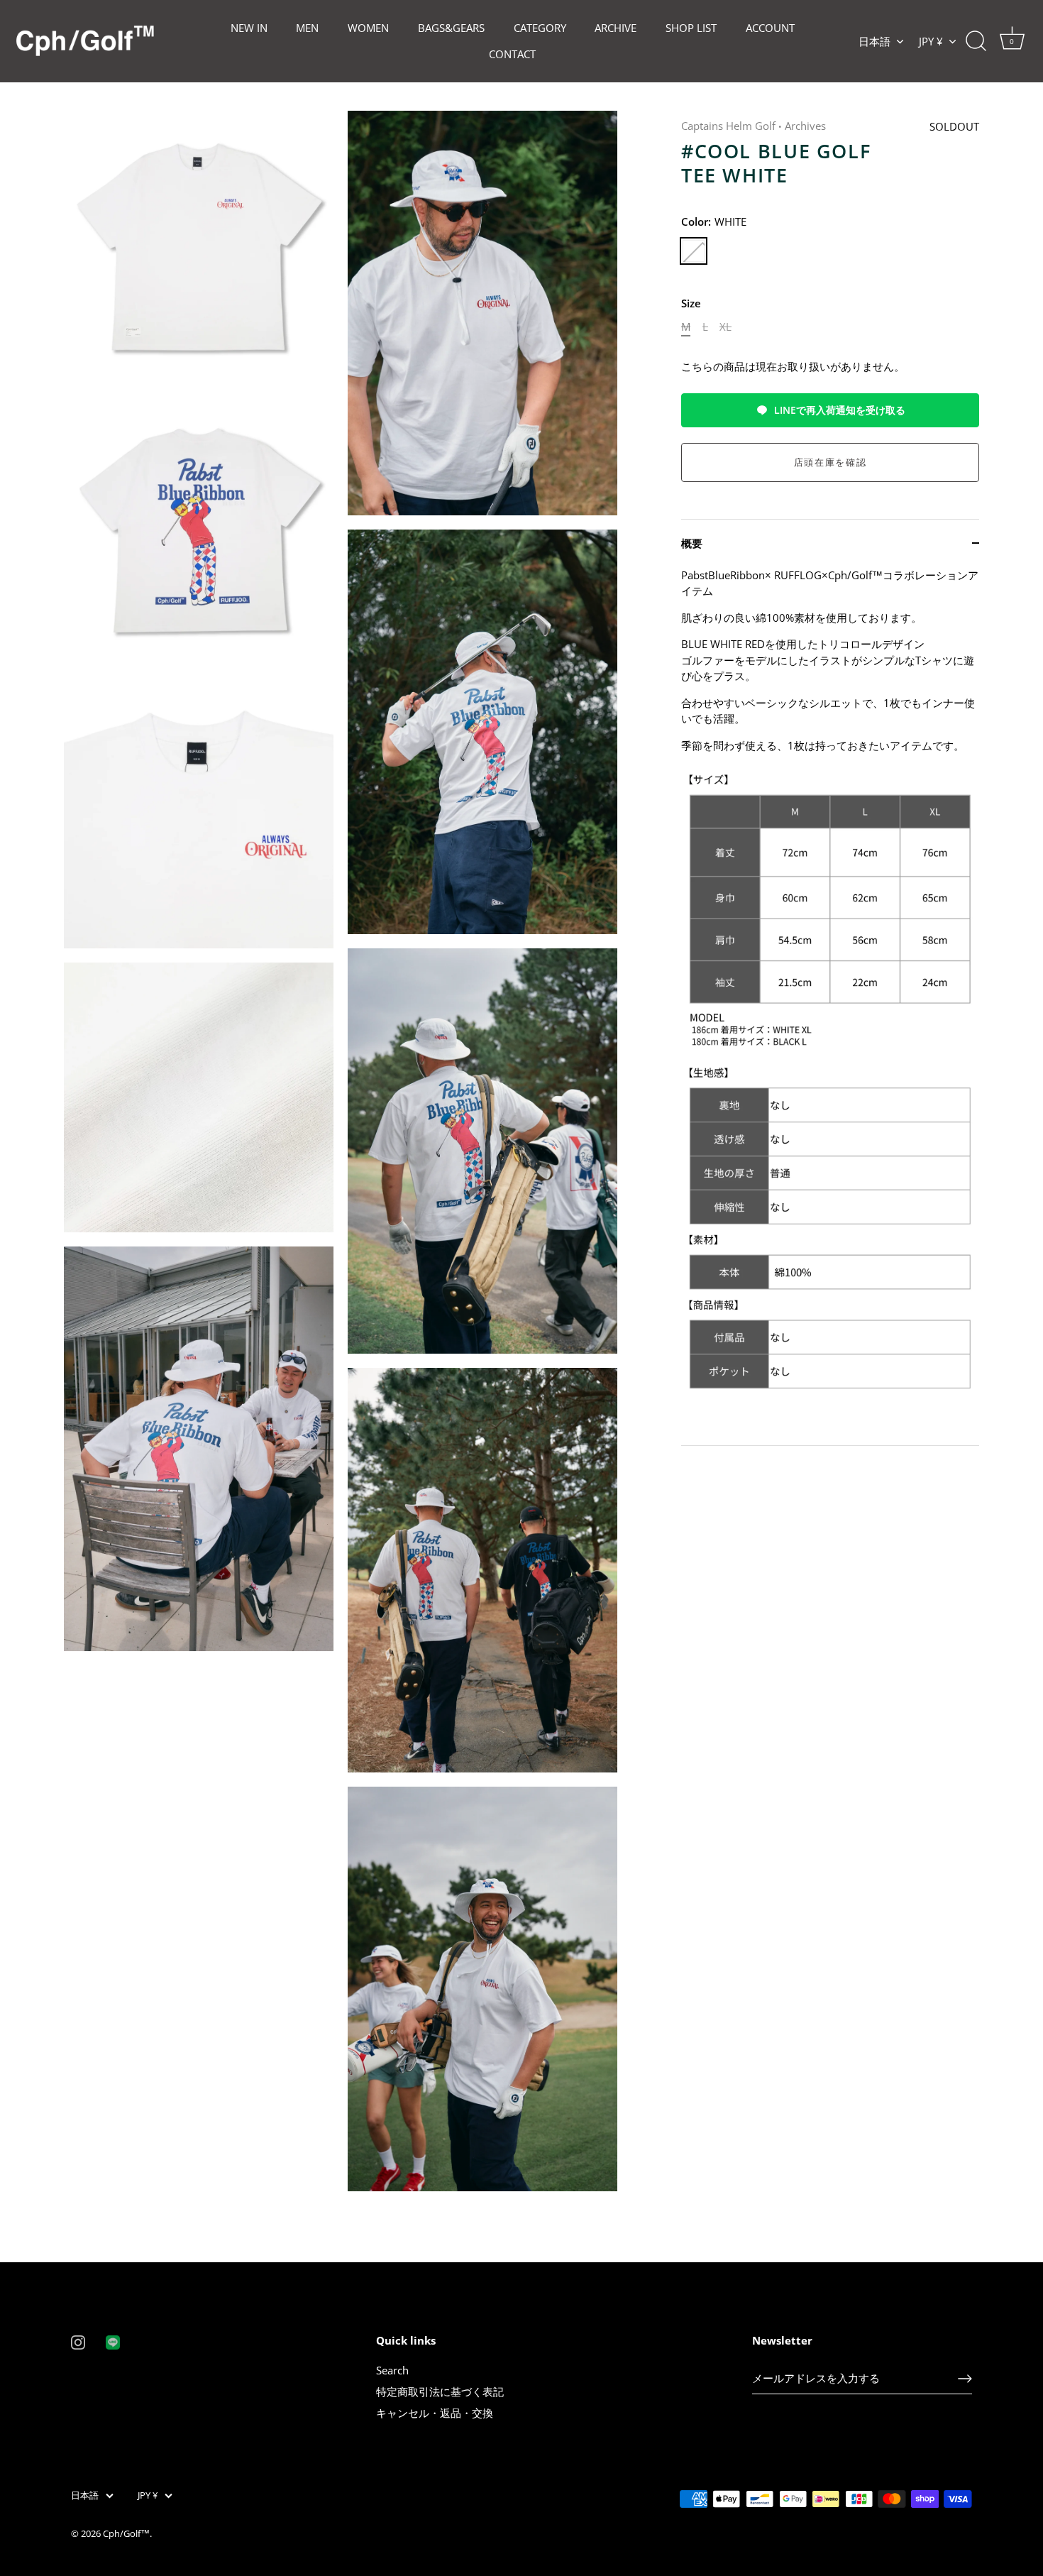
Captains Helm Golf (728, 126)
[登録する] (965, 2379)
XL (725, 327)
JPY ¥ (931, 42)
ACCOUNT (770, 28)
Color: (714, 221)
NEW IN (249, 28)
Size (691, 303)
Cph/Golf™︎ (126, 2533)
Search (392, 2370)
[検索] (976, 41)
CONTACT (512, 54)
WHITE (694, 251)
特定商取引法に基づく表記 (440, 2391)
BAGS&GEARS (451, 28)
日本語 (874, 42)
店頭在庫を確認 (830, 462)
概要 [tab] (692, 543)
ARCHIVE (616, 28)
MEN (307, 28)
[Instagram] (78, 2341)
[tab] (830, 1006)
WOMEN (368, 28)
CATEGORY (540, 28)
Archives (805, 126)
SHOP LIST (691, 28)
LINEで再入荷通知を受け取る (840, 410)
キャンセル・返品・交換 (435, 2413)
